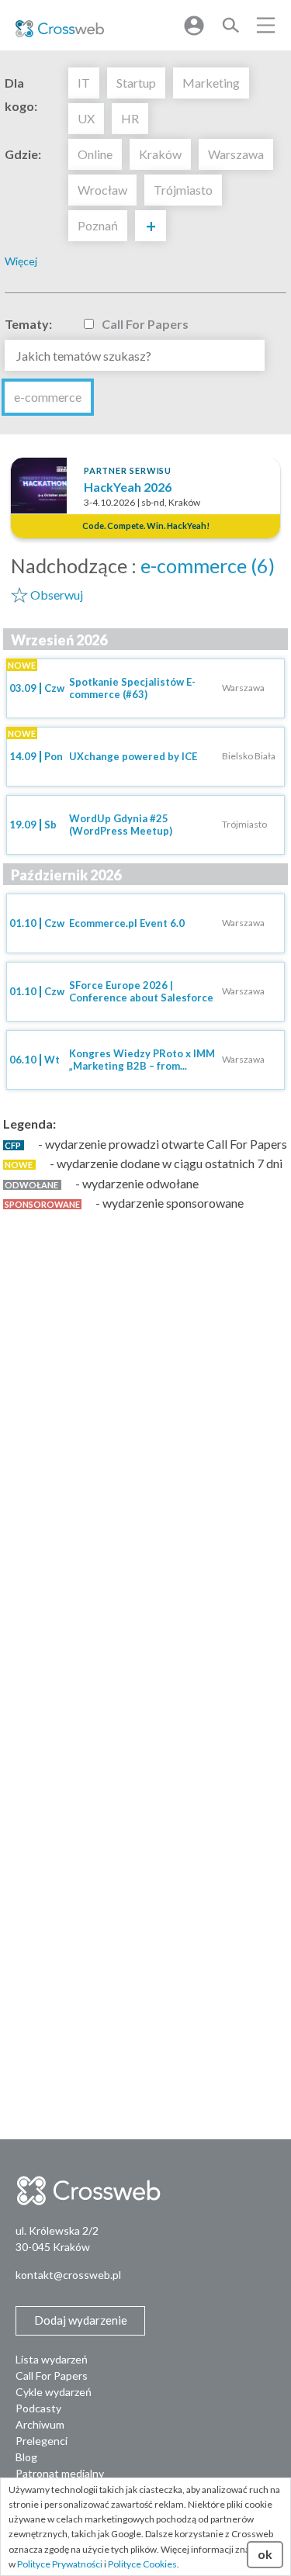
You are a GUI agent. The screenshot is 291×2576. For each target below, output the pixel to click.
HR (130, 118)
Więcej (21, 261)
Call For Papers (145, 324)
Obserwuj (57, 595)
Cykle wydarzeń (54, 2392)
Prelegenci (42, 2441)
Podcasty (38, 2408)
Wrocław (102, 190)
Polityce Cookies (142, 2564)
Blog (26, 2457)
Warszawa (236, 154)
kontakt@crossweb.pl (68, 2275)
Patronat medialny (60, 2473)
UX (86, 118)
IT (84, 83)
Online (95, 154)
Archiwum (40, 2424)
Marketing (211, 83)
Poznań (98, 225)
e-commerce (48, 397)
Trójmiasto (183, 190)
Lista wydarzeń (52, 2359)
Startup (136, 83)
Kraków (160, 154)
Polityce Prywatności (60, 2564)
